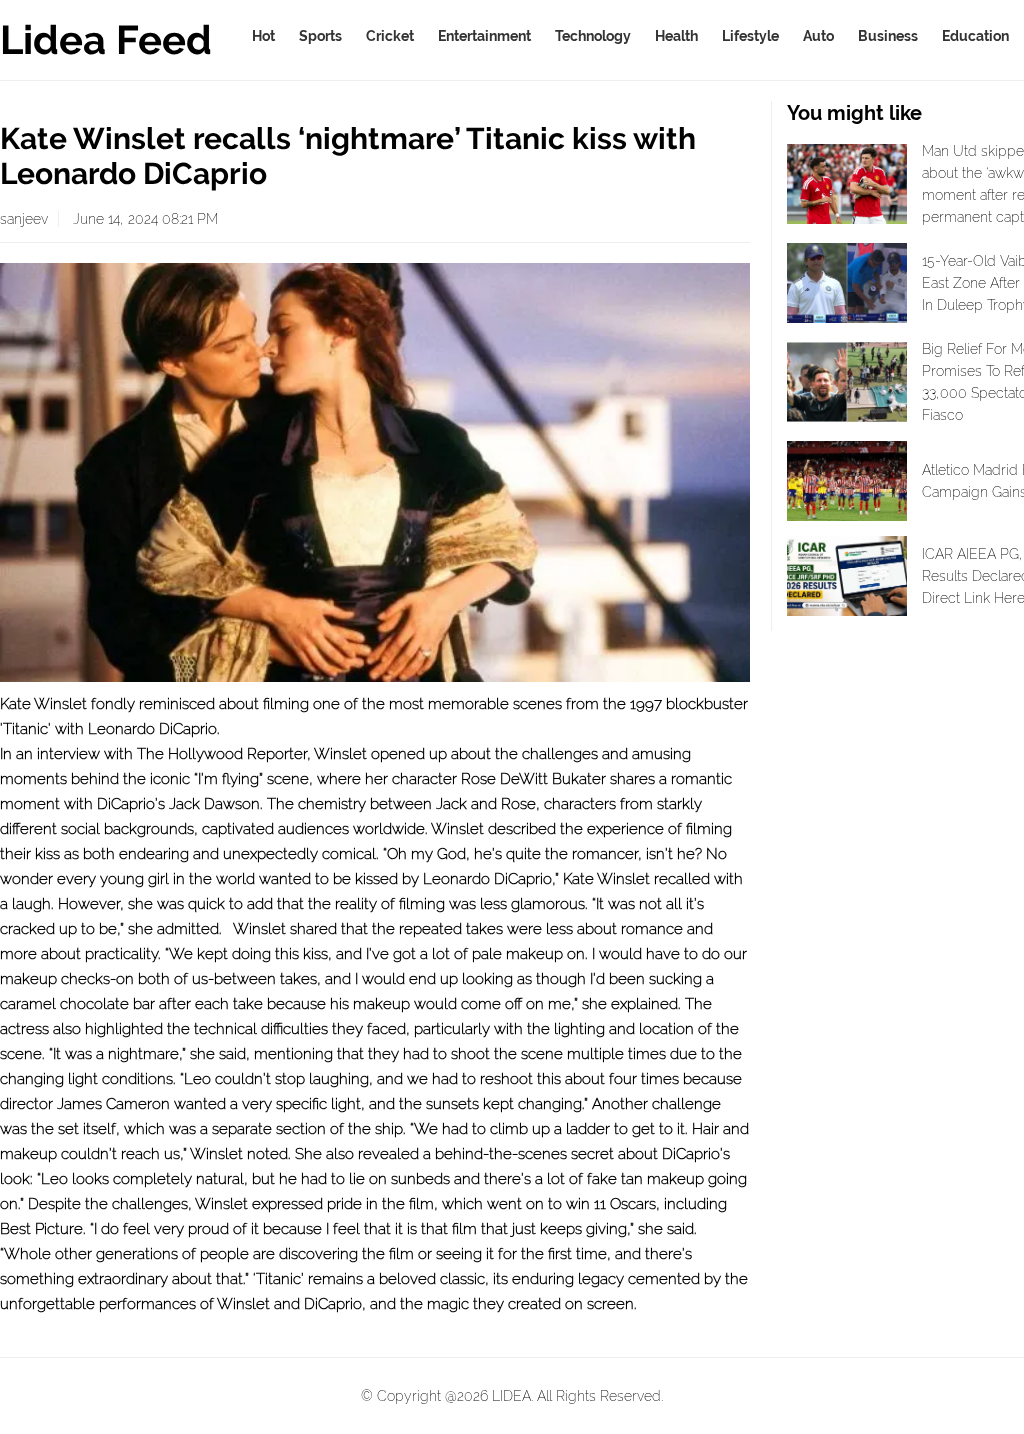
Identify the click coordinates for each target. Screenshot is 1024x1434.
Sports (320, 36)
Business (888, 36)
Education (975, 36)
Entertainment (484, 36)
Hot (263, 36)
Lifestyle (750, 36)
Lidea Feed (106, 39)
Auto (818, 36)
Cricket (390, 36)
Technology (593, 36)
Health (676, 36)
